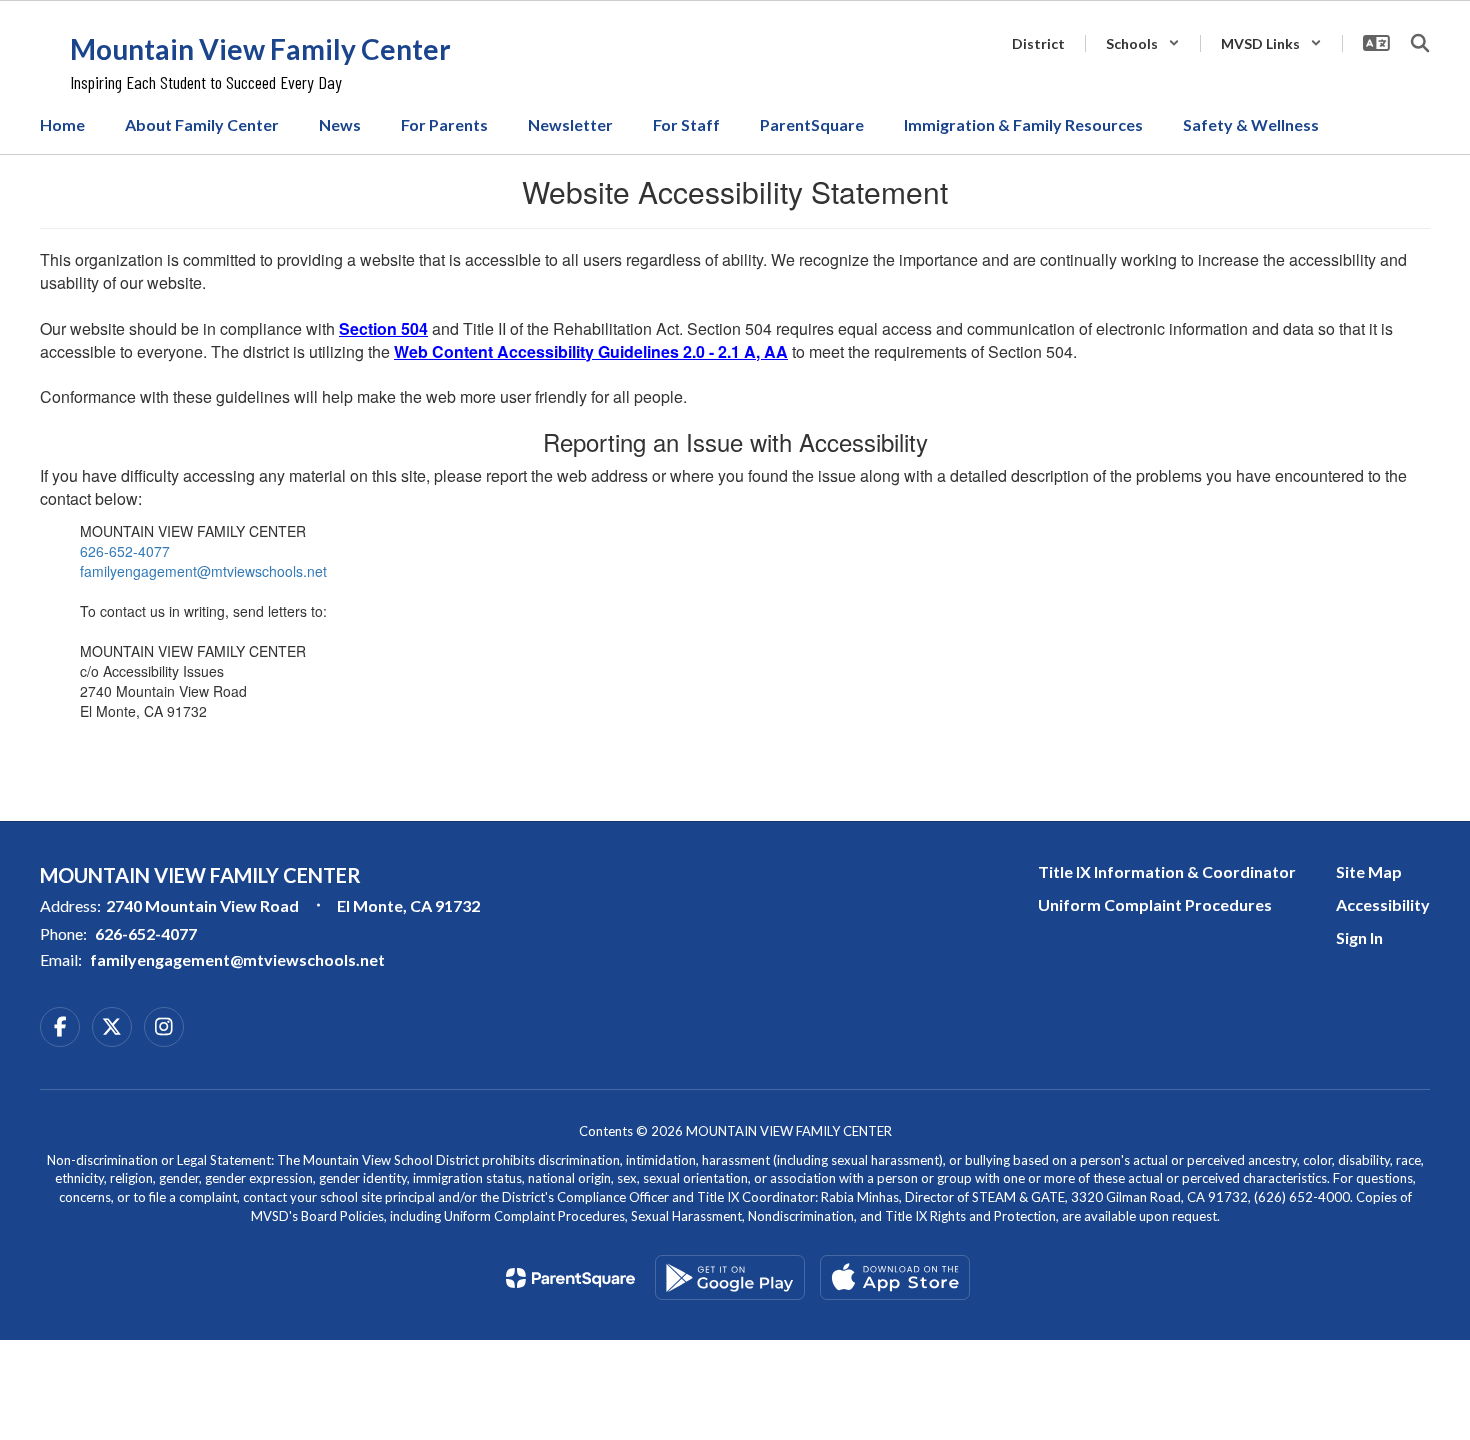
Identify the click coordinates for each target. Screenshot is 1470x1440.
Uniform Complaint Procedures (1155, 904)
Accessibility (1383, 904)
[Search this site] (1420, 43)
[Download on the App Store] (895, 1277)
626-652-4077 (125, 551)
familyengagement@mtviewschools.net (203, 571)
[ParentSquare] (570, 1278)
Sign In (1359, 937)
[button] (1143, 43)
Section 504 (383, 328)
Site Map (1369, 871)
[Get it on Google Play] (730, 1277)
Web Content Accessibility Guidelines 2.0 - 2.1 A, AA (591, 351)
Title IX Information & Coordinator (1167, 871)
